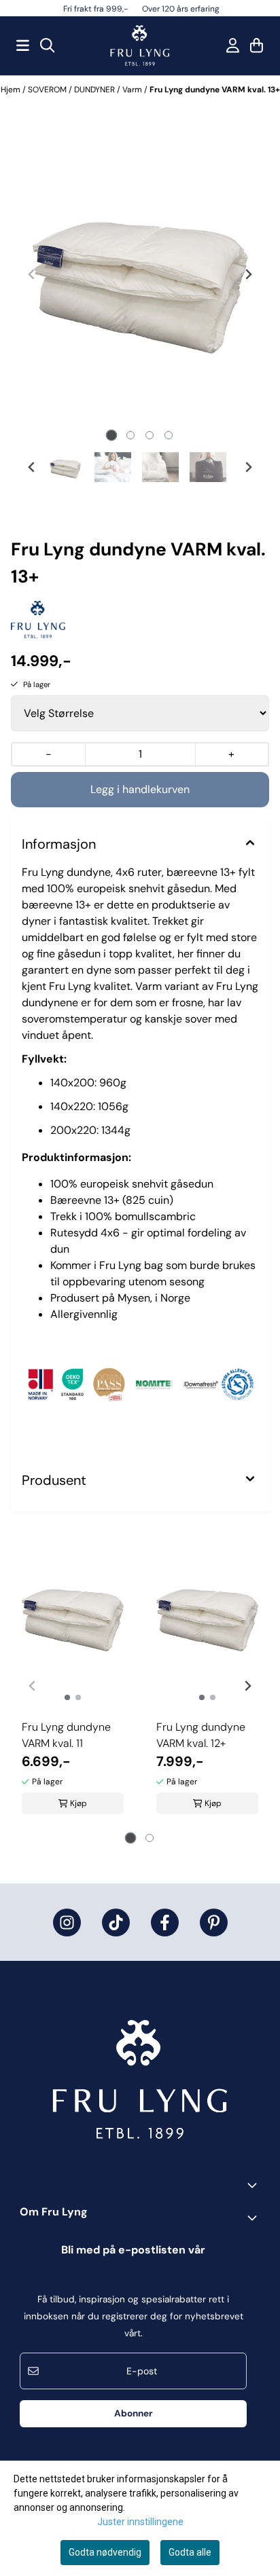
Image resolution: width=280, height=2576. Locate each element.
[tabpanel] (73, 1680)
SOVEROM (48, 90)
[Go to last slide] (32, 467)
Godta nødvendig (105, 2552)
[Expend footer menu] (255, 2218)
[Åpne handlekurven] (257, 45)
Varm (133, 90)
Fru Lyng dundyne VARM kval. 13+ (215, 90)
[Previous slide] (32, 274)
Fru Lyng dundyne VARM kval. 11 (66, 1735)
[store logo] (140, 45)
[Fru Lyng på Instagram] (67, 1922)
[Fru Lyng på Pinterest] (214, 1922)
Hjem (12, 90)
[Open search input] (48, 45)
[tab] (112, 436)
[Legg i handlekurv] (140, 790)
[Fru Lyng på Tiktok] (116, 1922)
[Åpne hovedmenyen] (23, 45)
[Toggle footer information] (255, 2185)
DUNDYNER (95, 90)
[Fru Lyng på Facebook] (165, 1922)
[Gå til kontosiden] (233, 45)
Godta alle (190, 2552)
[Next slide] (248, 274)
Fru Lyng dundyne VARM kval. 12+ (201, 1735)
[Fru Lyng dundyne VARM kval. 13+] (140, 274)
